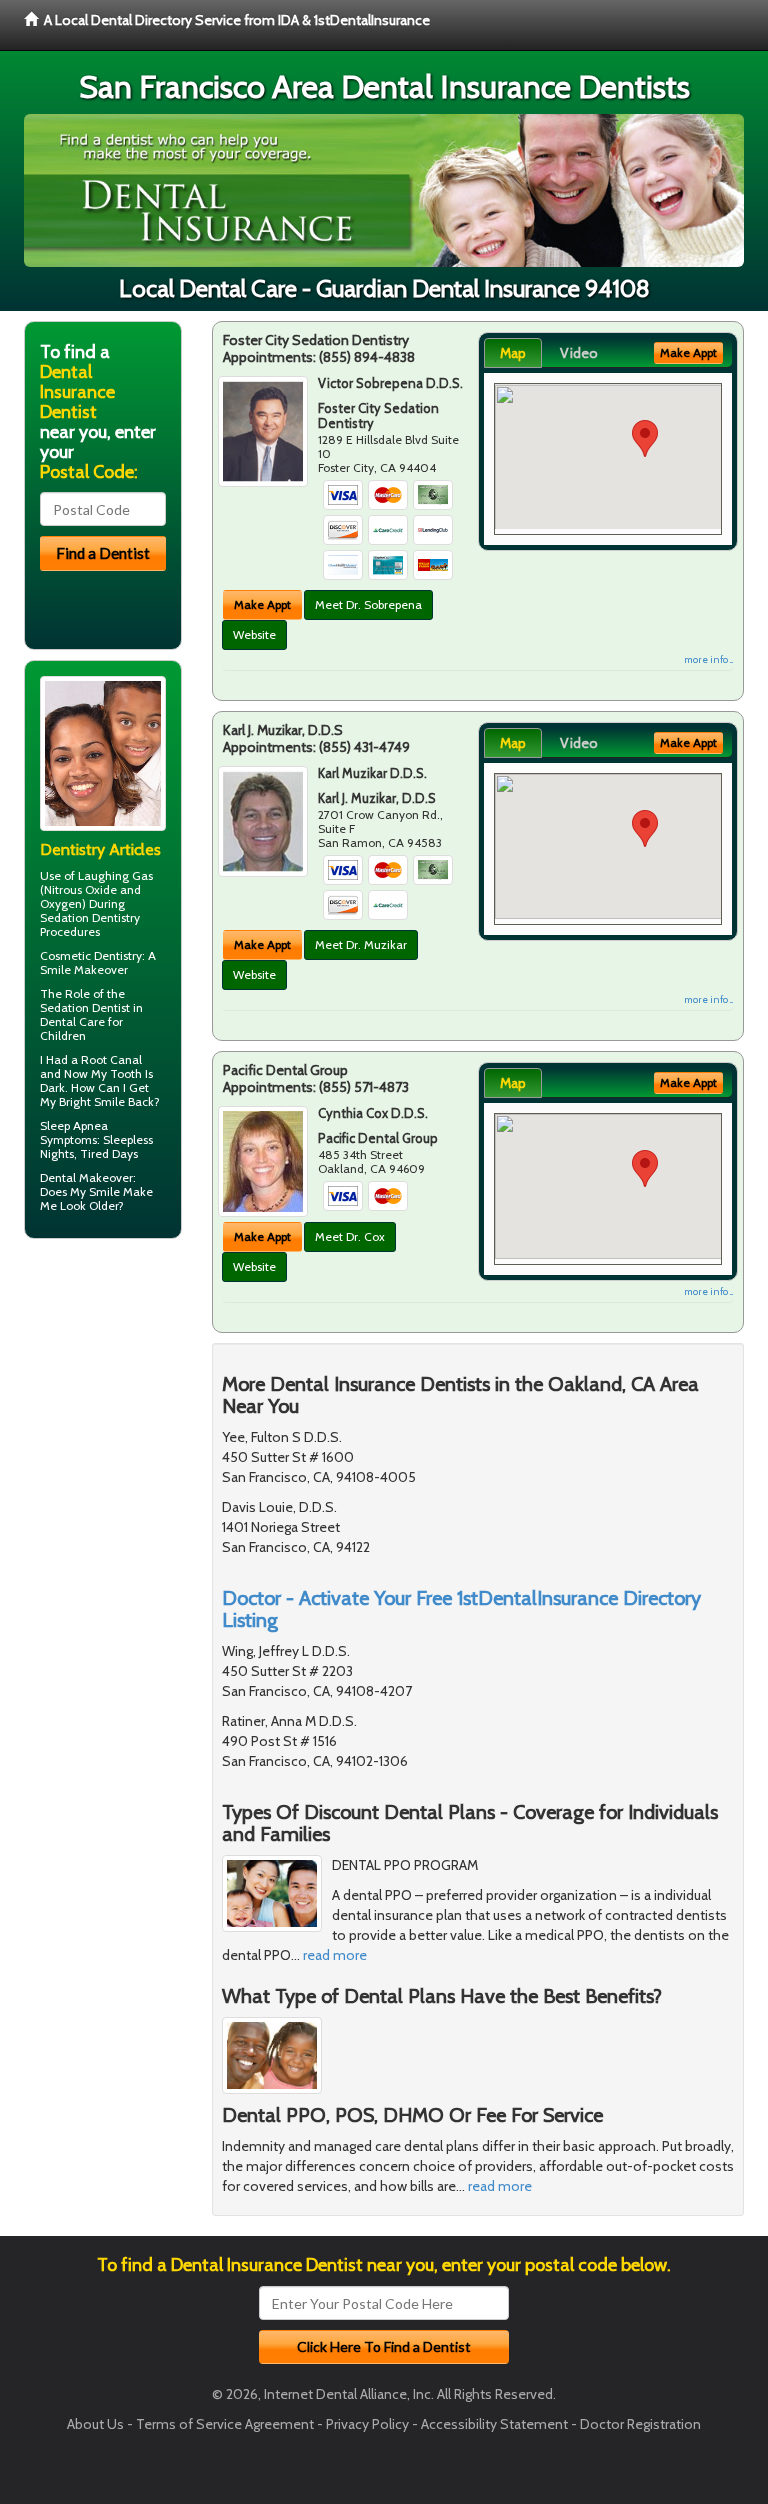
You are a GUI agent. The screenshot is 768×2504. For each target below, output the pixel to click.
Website (254, 634)
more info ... (708, 659)
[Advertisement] (126, 1409)
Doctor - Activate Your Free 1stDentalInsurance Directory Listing (461, 1609)
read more (335, 1955)
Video (579, 353)
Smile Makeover (84, 969)
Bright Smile (92, 1101)
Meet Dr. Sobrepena (368, 604)
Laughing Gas (115, 875)
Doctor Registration (640, 2424)
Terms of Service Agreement (225, 2424)
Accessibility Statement (494, 2424)
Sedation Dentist (85, 1007)
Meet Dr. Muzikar (361, 944)
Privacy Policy (367, 2424)
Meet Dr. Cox (350, 1236)
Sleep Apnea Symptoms (74, 1132)
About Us (95, 2424)
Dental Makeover (86, 1177)
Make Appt (262, 604)
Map (513, 353)
